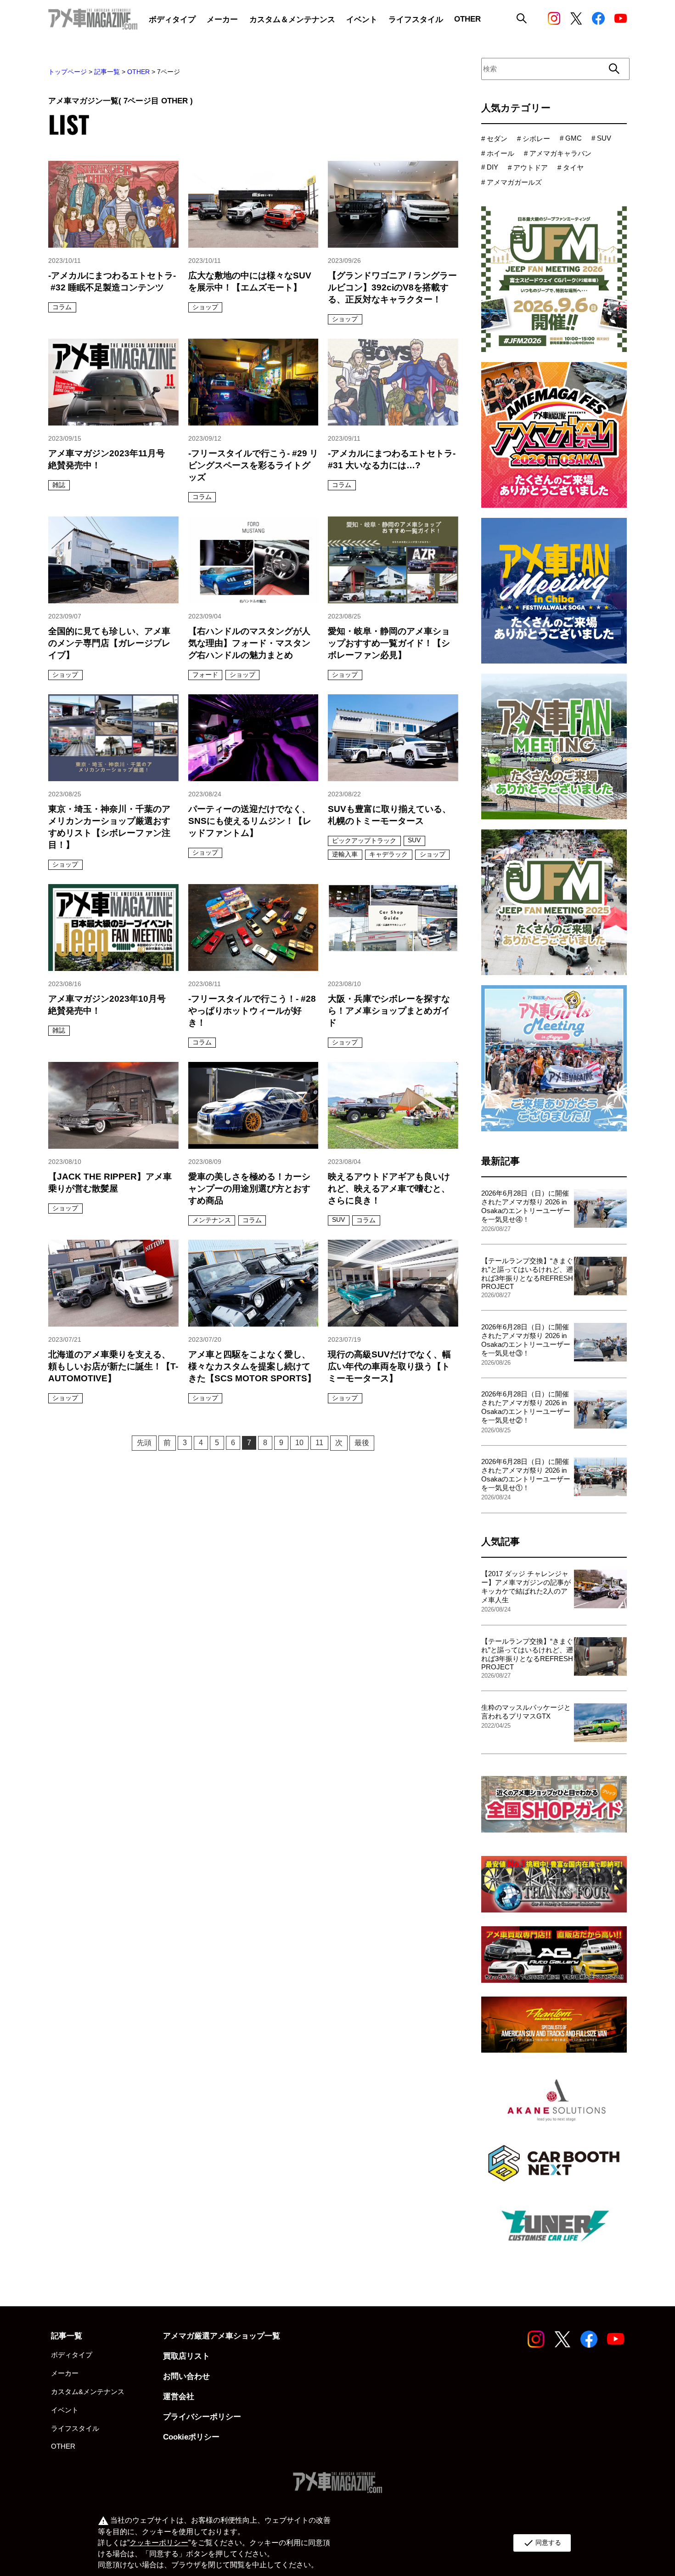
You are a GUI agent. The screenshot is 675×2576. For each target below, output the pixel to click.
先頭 (144, 1443)
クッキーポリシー (159, 2543)
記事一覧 (107, 72)
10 (299, 1443)
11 (319, 1443)
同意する (542, 2543)
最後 (362, 1443)
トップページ (67, 72)
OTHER (138, 72)
